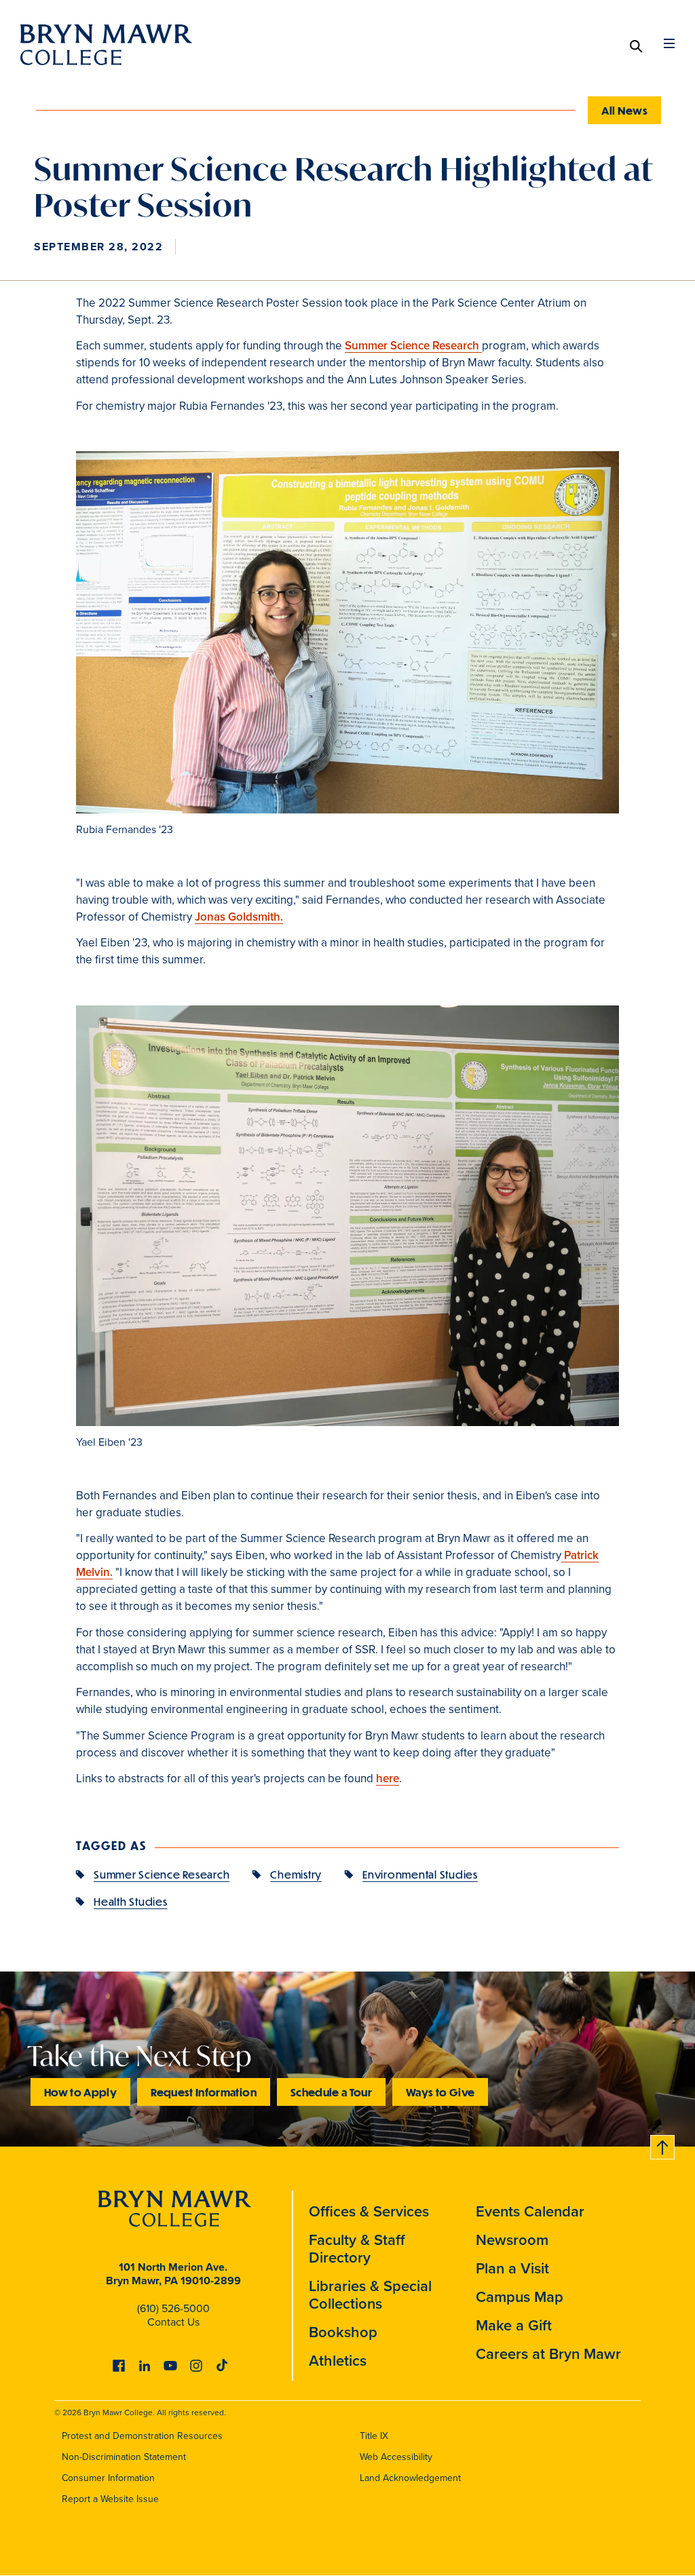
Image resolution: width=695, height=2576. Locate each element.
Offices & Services (369, 2211)
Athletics (338, 2361)
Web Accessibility (396, 2457)
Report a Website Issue (110, 2499)
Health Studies (131, 1901)
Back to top (663, 2145)
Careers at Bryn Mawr (548, 2354)
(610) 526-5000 (173, 2308)
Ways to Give (440, 2092)
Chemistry (296, 1874)
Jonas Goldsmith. (239, 917)
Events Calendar (530, 2211)
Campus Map (520, 2297)
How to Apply (80, 2092)
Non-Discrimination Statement (124, 2457)
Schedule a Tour (331, 2092)
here (388, 1779)
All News (624, 110)
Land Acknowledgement (410, 2478)
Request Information (204, 2092)
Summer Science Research (413, 346)
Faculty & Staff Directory (357, 2249)
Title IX (374, 2436)
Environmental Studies (420, 1874)
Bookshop (343, 2332)
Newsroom (512, 2240)
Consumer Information (108, 2478)
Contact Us (173, 2322)
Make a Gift (514, 2325)
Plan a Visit (512, 2268)
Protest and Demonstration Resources (142, 2436)
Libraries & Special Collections (370, 2295)
